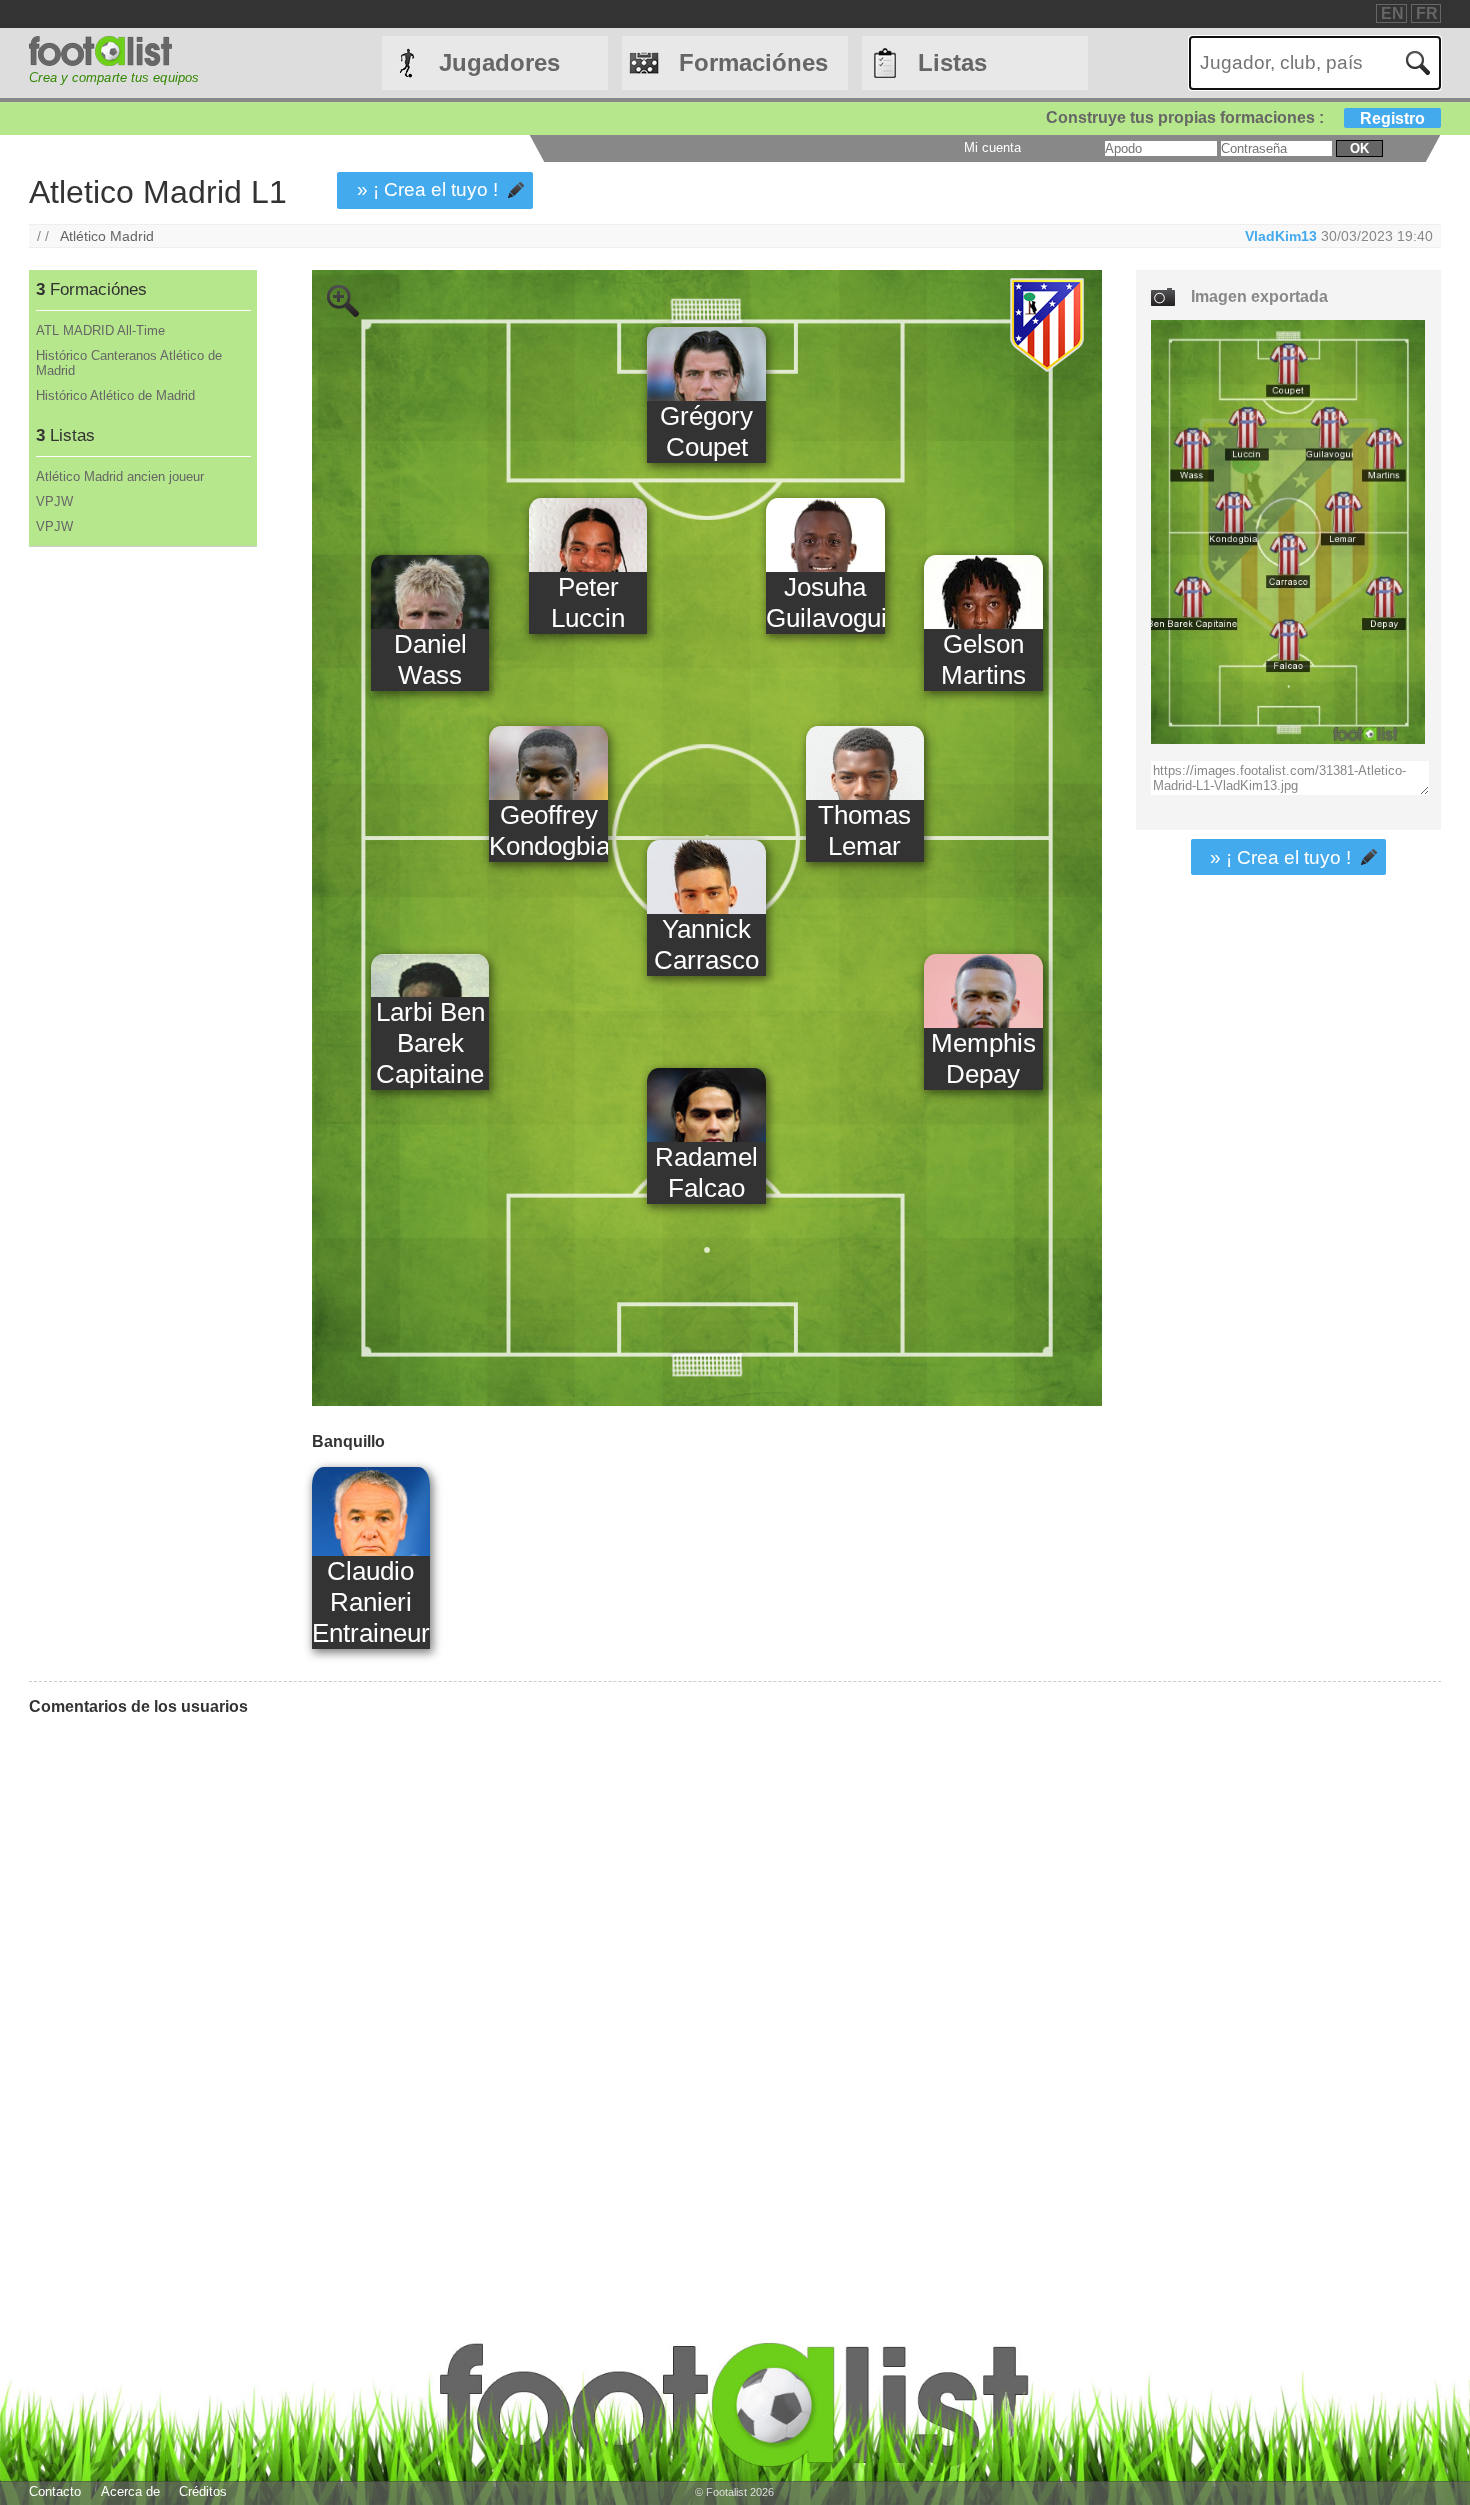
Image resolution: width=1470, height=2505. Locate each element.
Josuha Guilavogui (825, 602)
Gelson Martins (983, 659)
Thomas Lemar (864, 830)
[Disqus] (565, 1982)
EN (1392, 13)
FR (1427, 13)
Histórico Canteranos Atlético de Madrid (129, 363)
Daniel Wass (430, 659)
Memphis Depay (983, 1058)
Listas (952, 62)
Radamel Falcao (706, 1172)
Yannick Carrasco (706, 944)
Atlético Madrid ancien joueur (120, 476)
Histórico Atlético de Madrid (115, 395)
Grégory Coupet (706, 431)
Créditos (203, 2491)
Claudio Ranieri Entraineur (371, 1602)
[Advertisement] (142, 879)
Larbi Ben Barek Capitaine (430, 1043)
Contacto (55, 2491)
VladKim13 (1281, 236)
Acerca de (130, 2491)
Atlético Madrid (107, 236)
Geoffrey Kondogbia (548, 830)
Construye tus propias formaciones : (1235, 117)
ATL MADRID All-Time (100, 330)
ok (1359, 148)
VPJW (54, 501)
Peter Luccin (588, 602)
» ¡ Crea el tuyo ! (427, 189)
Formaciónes (753, 62)
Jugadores (499, 62)
